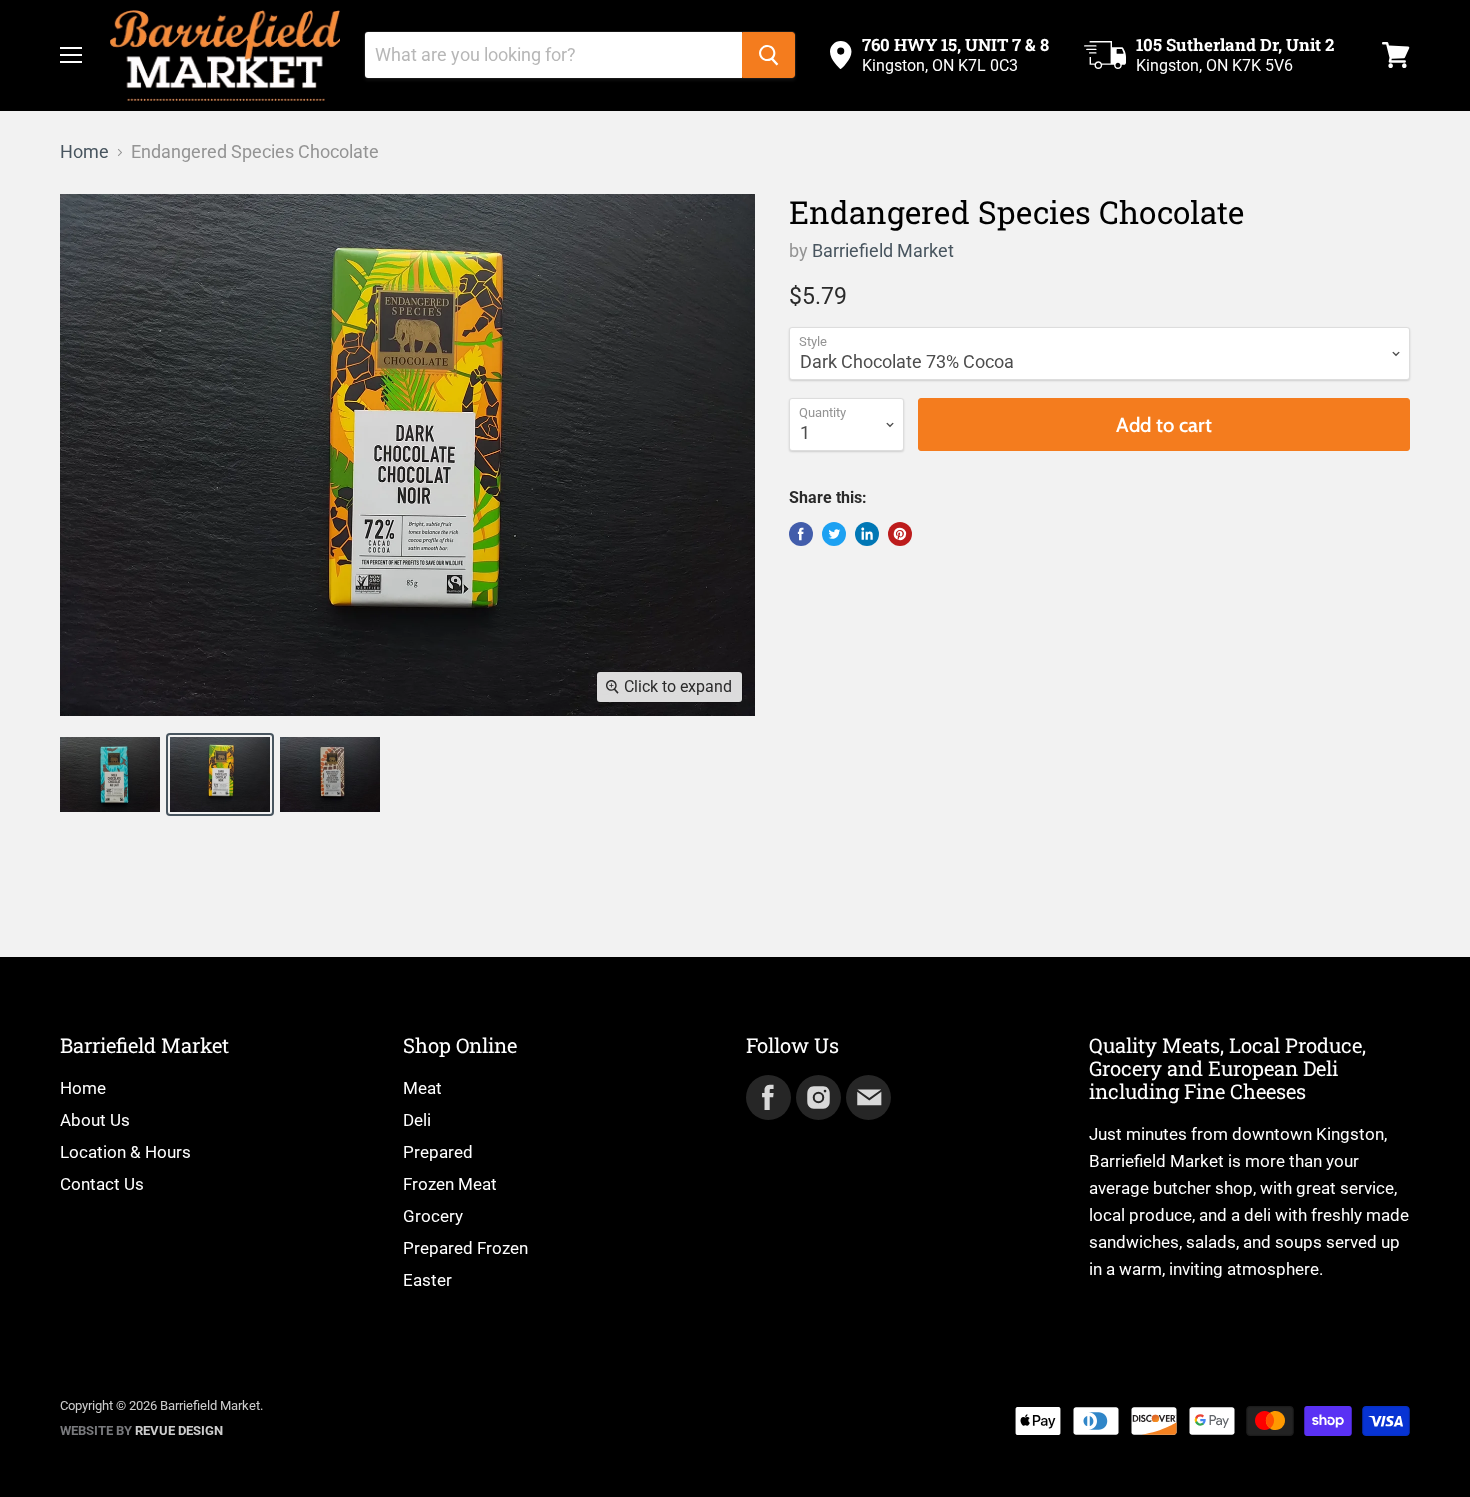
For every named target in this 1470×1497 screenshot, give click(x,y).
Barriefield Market (883, 250)
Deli (417, 1120)
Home (84, 152)
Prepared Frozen (465, 1248)
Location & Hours (125, 1152)
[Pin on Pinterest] (900, 534)
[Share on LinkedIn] (867, 534)
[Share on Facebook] (801, 534)
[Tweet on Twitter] (834, 534)
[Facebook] (767, 1096)
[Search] (768, 55)
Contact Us (102, 1184)
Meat (422, 1088)
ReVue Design (141, 1430)
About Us (95, 1120)
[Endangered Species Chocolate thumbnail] (110, 774)
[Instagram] (817, 1096)
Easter (427, 1280)
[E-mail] (867, 1096)
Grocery (433, 1216)
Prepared (438, 1152)
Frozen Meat (450, 1184)
